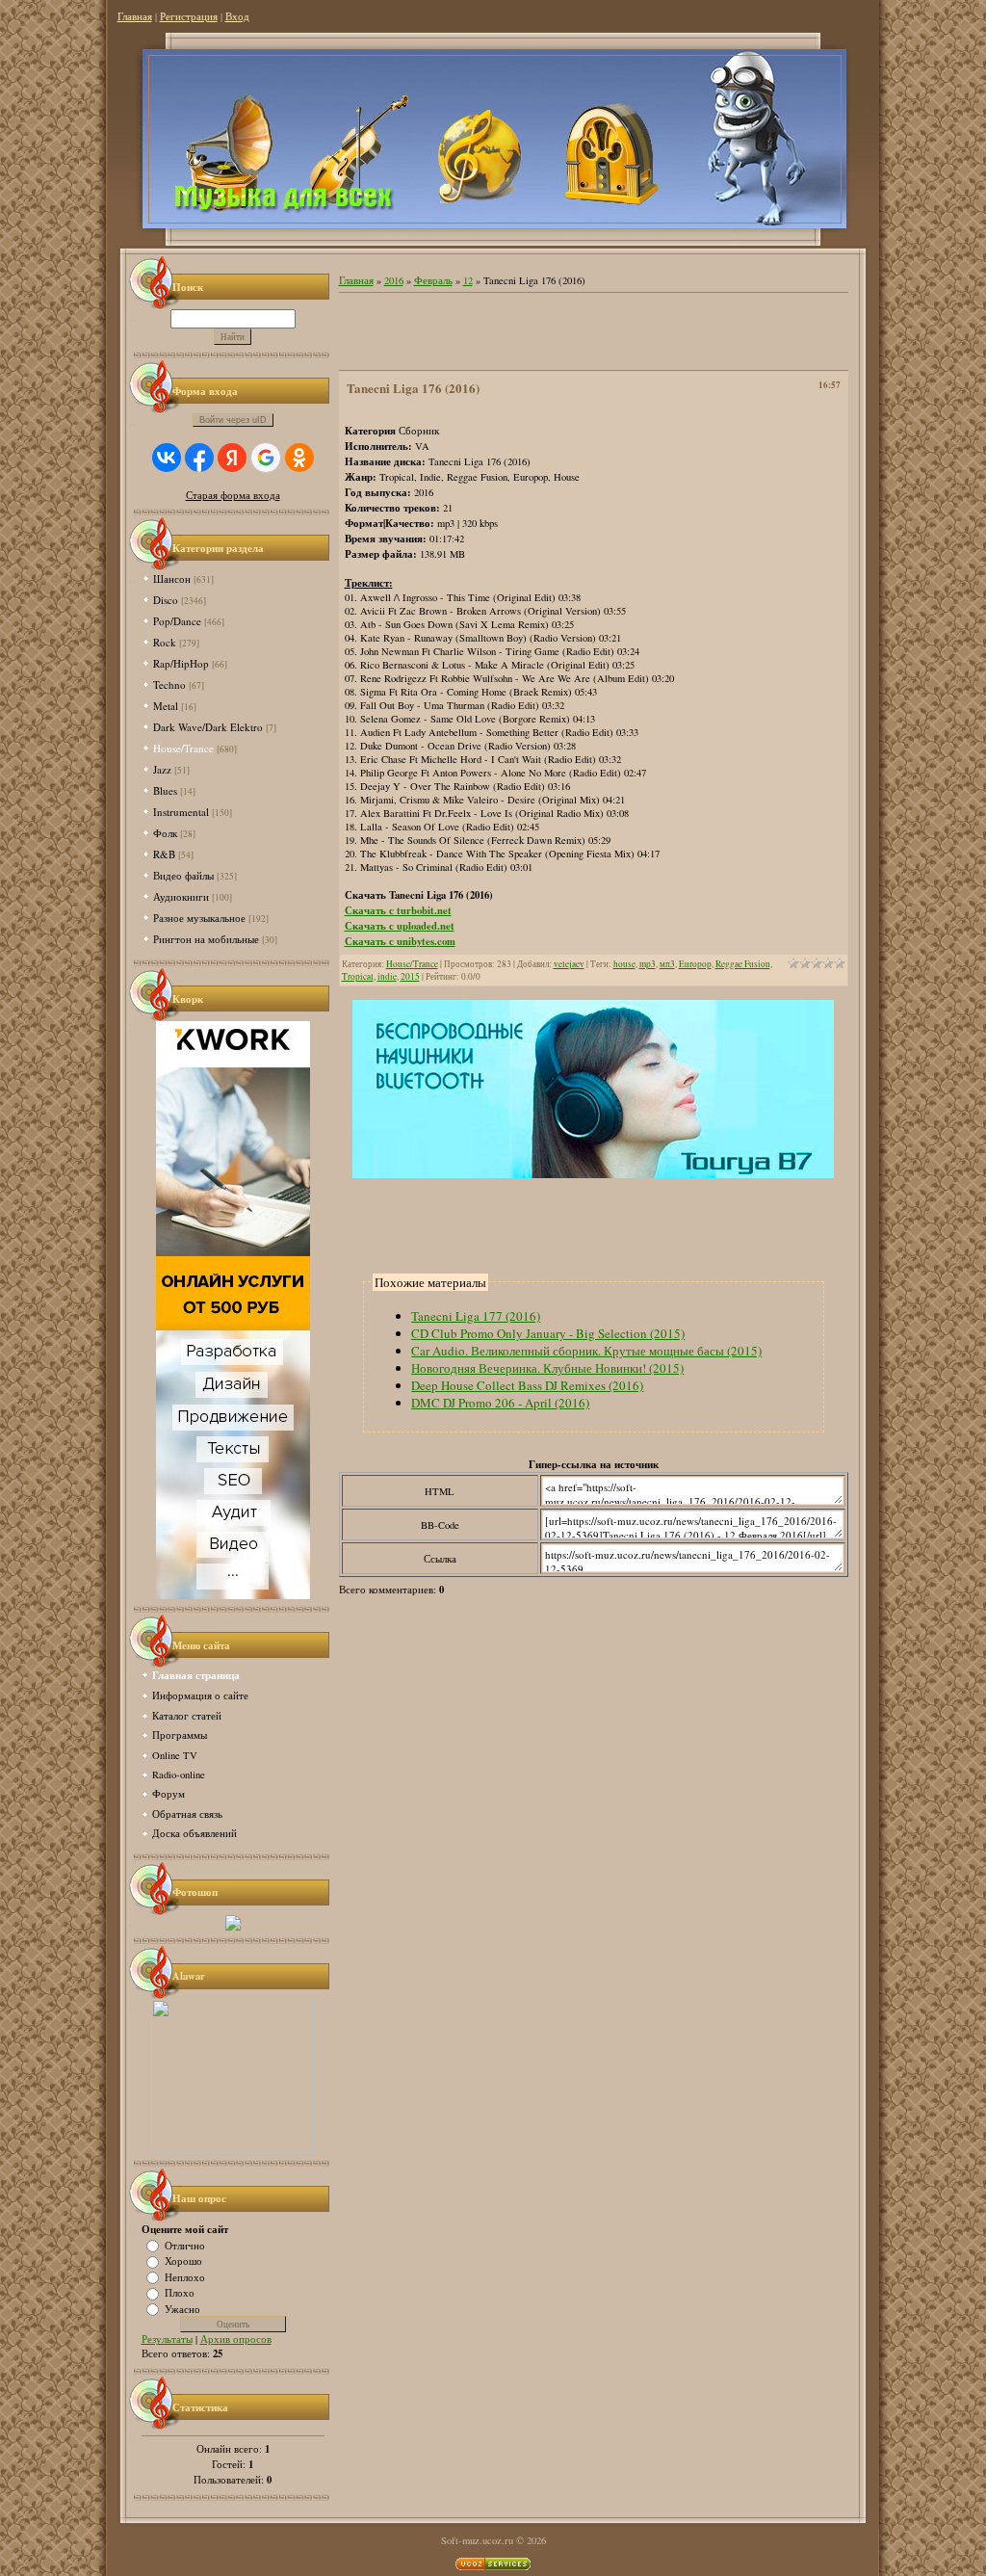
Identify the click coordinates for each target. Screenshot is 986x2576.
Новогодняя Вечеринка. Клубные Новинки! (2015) (547, 1368)
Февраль (433, 280)
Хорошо (183, 2261)
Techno (169, 684)
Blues (165, 790)
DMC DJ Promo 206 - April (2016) (500, 1403)
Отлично (185, 2245)
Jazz (162, 769)
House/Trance (183, 748)
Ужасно (182, 2308)
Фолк (165, 833)
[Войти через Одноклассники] (299, 458)
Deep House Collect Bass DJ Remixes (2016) (527, 1385)
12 (468, 280)
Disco (166, 600)
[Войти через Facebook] (199, 458)
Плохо (180, 2293)
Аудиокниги (181, 896)
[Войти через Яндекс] (232, 458)
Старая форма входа (233, 495)
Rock (165, 642)
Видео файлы (183, 875)
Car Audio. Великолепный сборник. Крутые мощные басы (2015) (586, 1351)
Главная (135, 16)
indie (387, 976)
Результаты (167, 2339)
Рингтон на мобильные (206, 939)
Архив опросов (236, 2339)
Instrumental (181, 812)
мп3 (667, 964)
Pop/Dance (177, 621)
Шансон (172, 578)
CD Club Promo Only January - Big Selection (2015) (548, 1333)
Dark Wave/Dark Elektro (208, 727)
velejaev (569, 964)
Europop (695, 964)
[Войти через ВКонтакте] (167, 458)
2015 (410, 976)
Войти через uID (233, 420)
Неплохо (185, 2276)
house (624, 964)
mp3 (648, 964)
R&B (164, 854)
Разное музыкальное (199, 918)
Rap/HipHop (181, 663)
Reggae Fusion (743, 964)
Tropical (358, 976)
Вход (237, 16)
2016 (394, 280)
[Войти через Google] (266, 458)
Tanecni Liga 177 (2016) (476, 1316)
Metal (166, 706)
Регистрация (189, 16)
